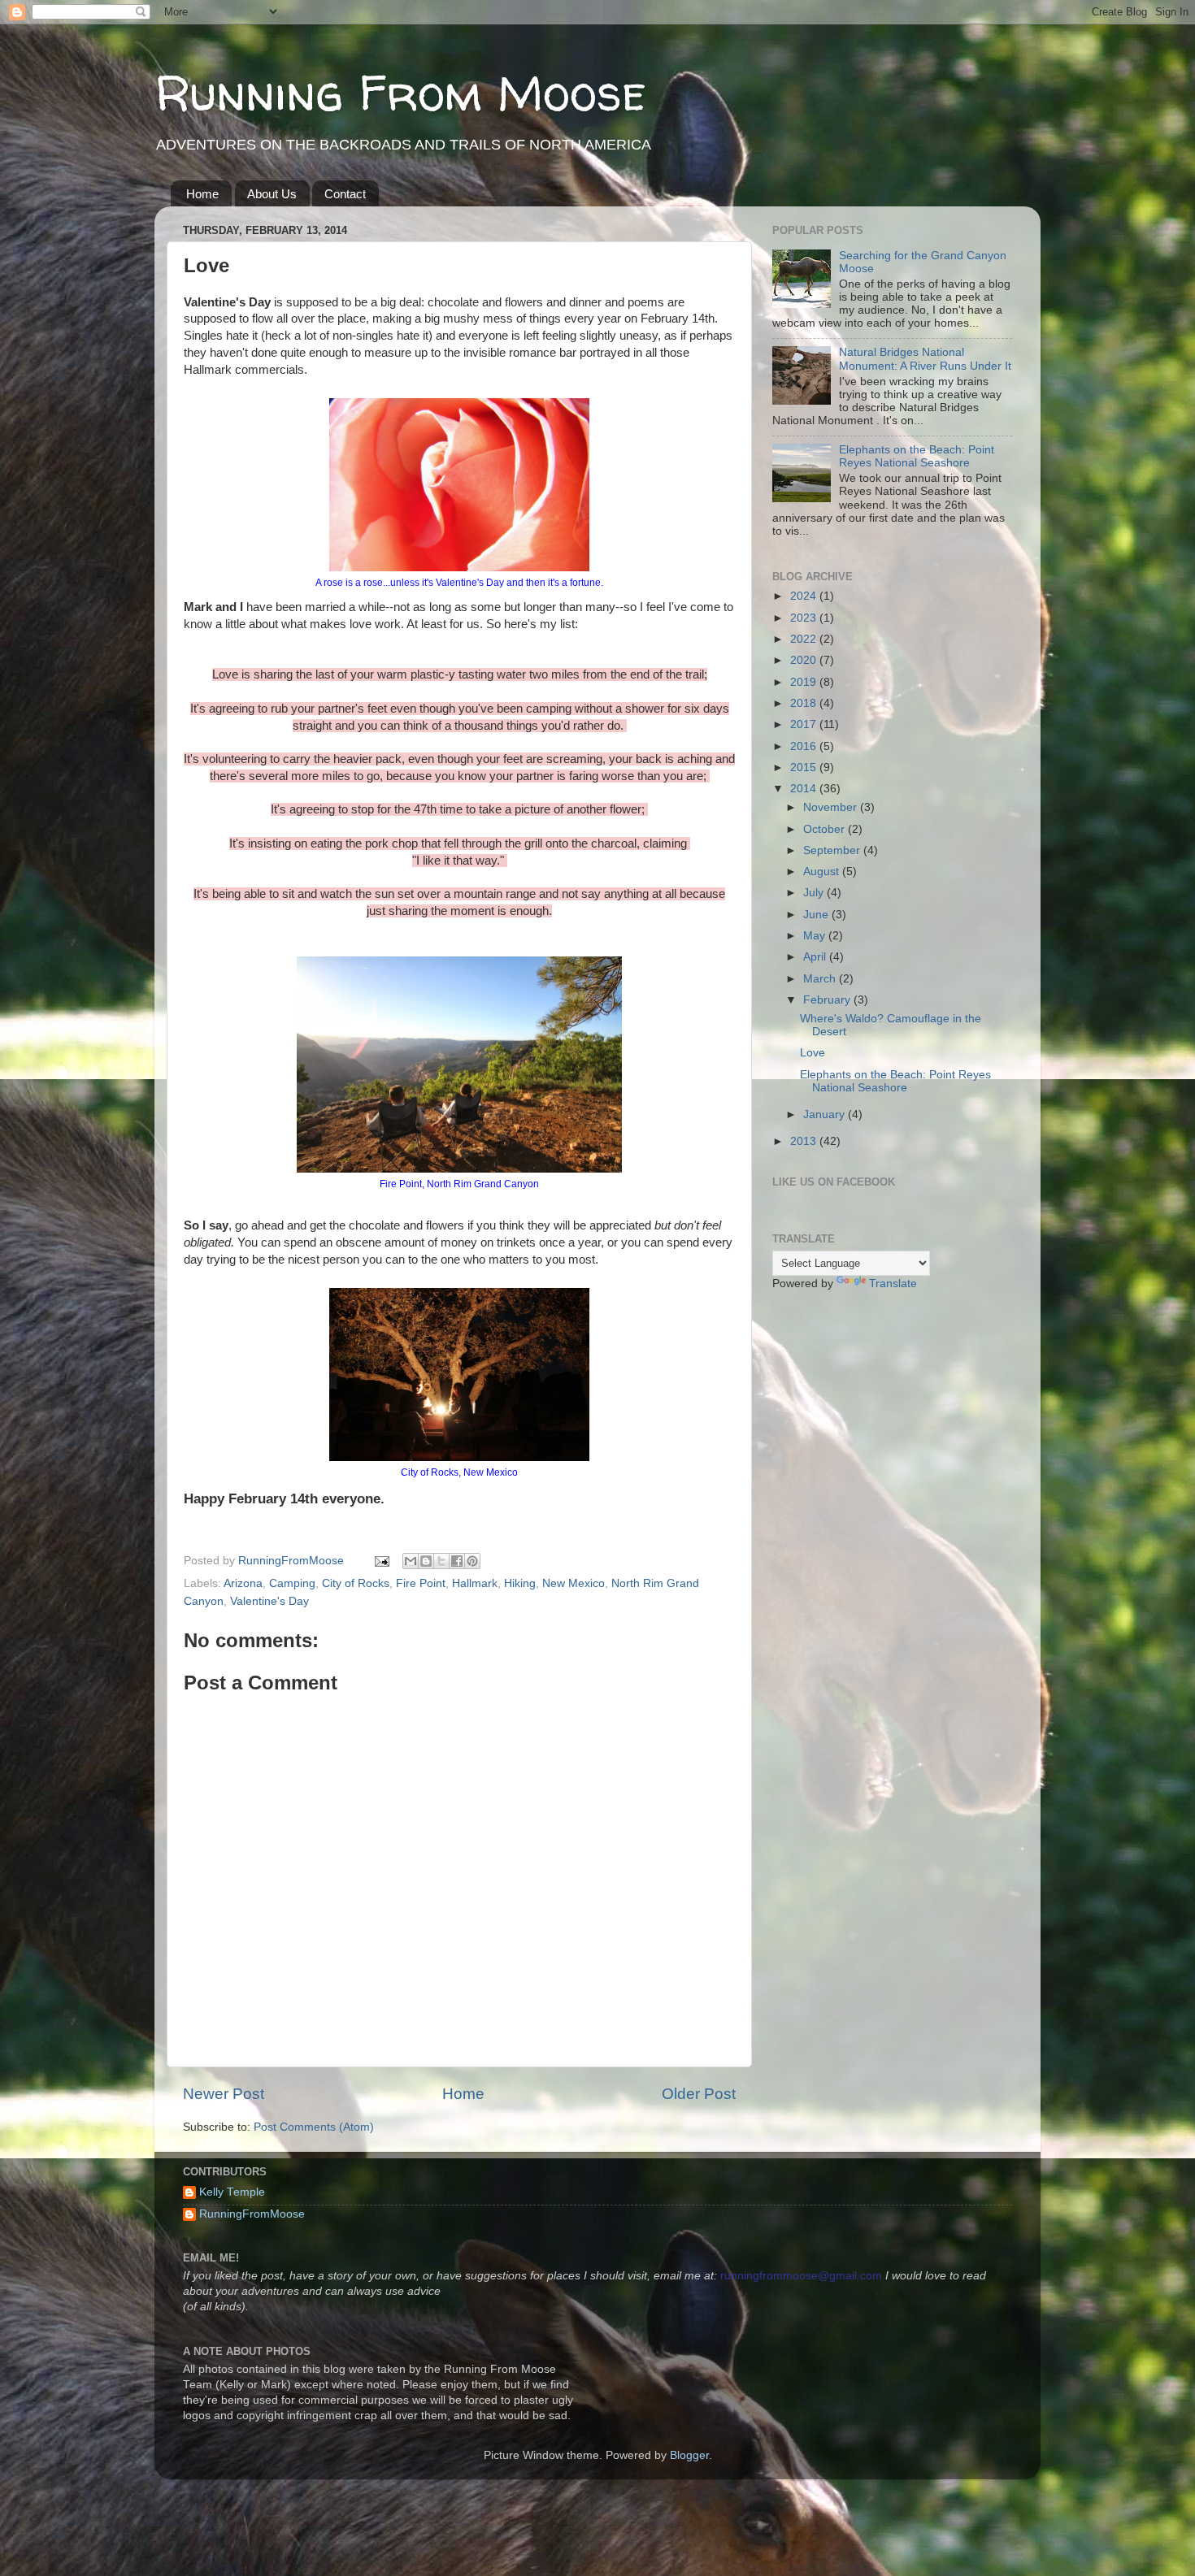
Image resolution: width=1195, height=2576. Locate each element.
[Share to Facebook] (457, 1561)
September (833, 850)
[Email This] (411, 1561)
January (826, 1115)
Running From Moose (400, 93)
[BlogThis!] (426, 1561)
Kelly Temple (232, 2192)
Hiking (520, 1583)
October (826, 829)
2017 (805, 724)
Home (202, 194)
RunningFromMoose (252, 2214)
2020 (805, 660)
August (823, 872)
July (815, 893)
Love (813, 1053)
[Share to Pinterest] (472, 1561)
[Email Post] (381, 1561)
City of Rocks (356, 1583)
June (817, 915)
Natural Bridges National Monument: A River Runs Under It (925, 359)
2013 (805, 1141)
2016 (805, 746)
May (816, 936)
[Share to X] (441, 1561)
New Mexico (574, 1583)
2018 (805, 703)
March (821, 979)
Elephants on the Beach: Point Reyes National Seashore (917, 456)
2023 (805, 618)
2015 (805, 768)
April (816, 957)
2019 (805, 682)
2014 (805, 789)
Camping (292, 1583)
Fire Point (421, 1583)
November (832, 807)
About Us (272, 194)
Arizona (243, 1583)
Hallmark (475, 1583)
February (828, 1000)
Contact (345, 194)
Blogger (689, 2455)
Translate (893, 1284)
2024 (805, 596)
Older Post (699, 2094)
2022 (805, 639)
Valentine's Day (269, 1601)
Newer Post (224, 2094)
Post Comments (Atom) (314, 2127)
